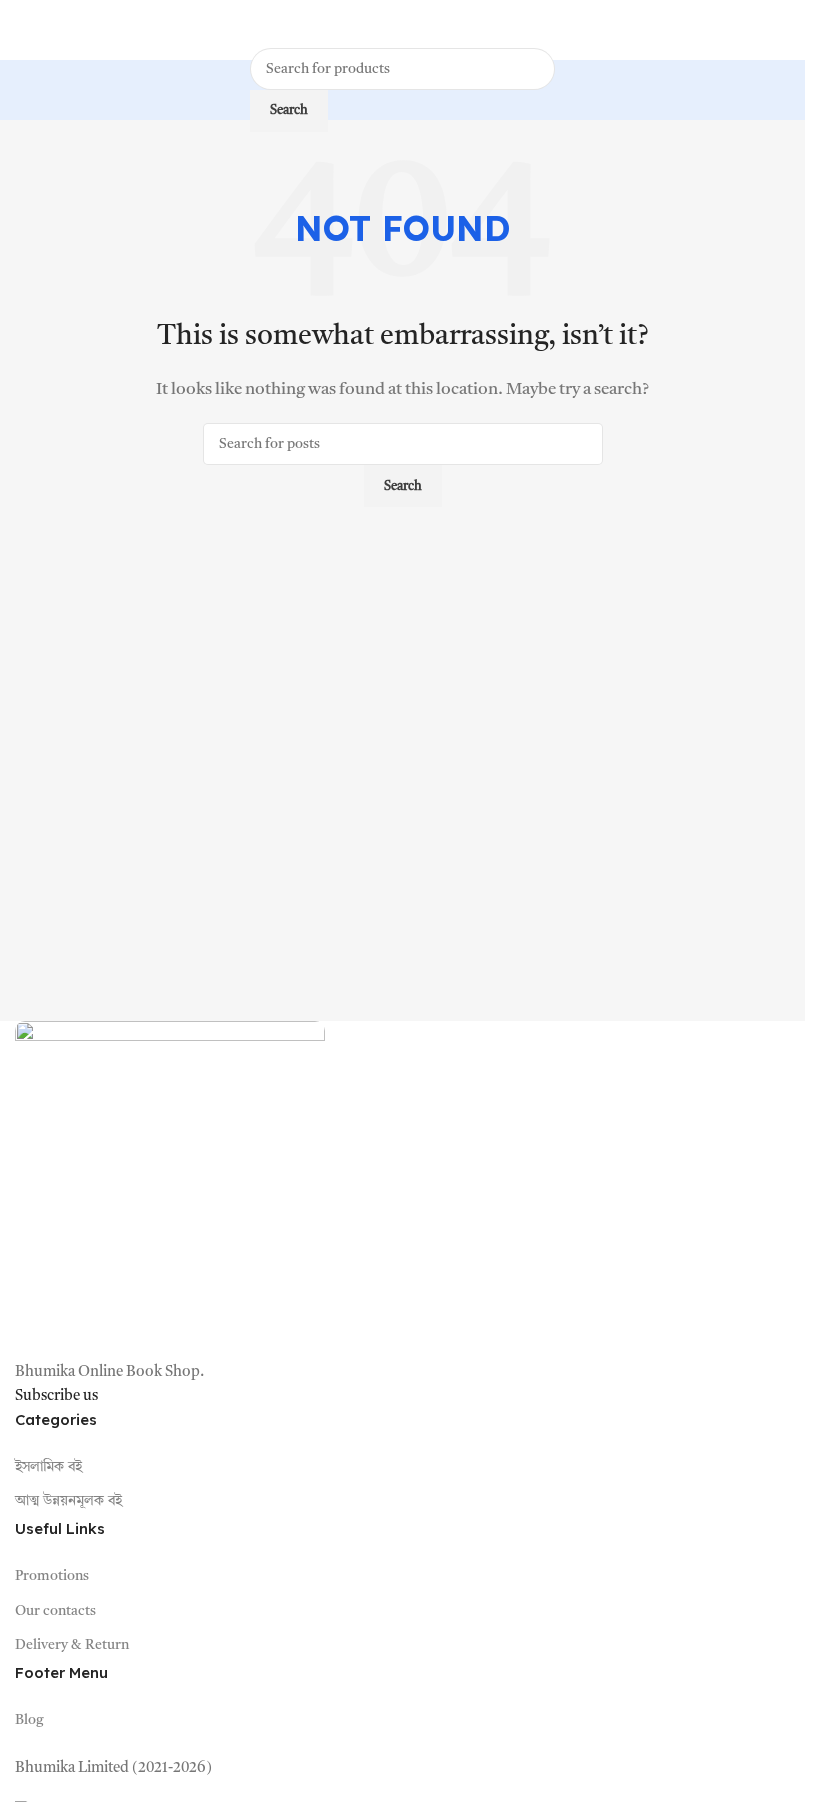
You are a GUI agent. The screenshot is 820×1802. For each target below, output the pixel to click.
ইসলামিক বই (48, 1467)
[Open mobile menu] (23, 30)
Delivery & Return (72, 1645)
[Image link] (170, 1191)
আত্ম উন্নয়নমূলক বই (68, 1501)
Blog (29, 1720)
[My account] (782, 30)
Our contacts (55, 1611)
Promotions (52, 1576)
